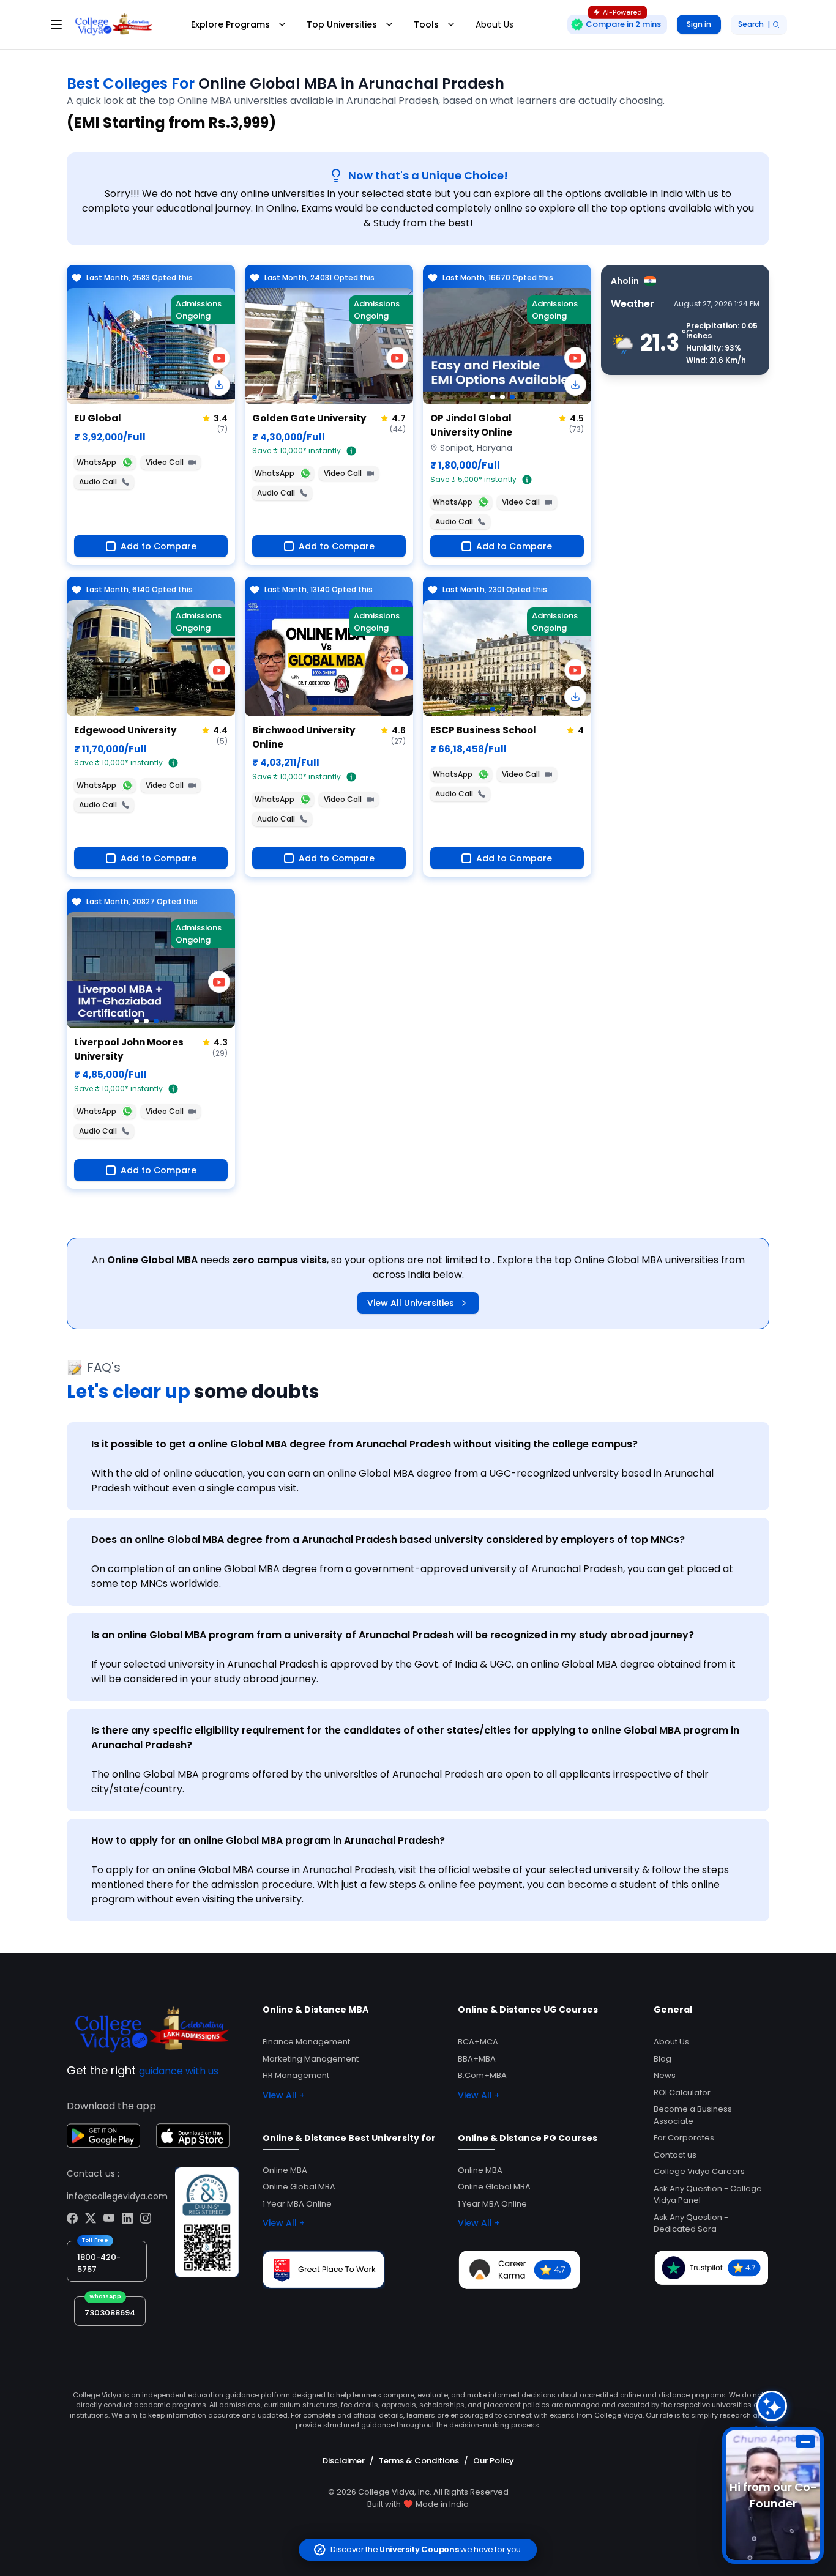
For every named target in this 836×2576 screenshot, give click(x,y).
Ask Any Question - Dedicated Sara (691, 2223)
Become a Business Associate (693, 2115)
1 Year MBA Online (297, 2204)
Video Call (165, 462)
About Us (495, 24)
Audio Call (98, 482)
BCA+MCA (478, 2042)
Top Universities (342, 24)
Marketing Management (311, 2059)
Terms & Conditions (419, 2461)
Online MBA (285, 2170)
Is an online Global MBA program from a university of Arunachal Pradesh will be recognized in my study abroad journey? (393, 1635)
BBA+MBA (477, 2059)
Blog (662, 2059)
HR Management (296, 2075)
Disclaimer (344, 2461)
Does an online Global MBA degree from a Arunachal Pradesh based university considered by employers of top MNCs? (388, 1539)
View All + (284, 2095)
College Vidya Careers (699, 2171)
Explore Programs (230, 24)
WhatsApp (96, 462)
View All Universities (411, 1303)
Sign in (699, 24)
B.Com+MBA (482, 2075)
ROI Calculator (682, 2092)
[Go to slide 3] (512, 397)
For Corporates (684, 2138)
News (665, 2075)
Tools (426, 24)
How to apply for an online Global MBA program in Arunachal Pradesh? (268, 1840)
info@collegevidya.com (117, 2196)
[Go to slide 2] (502, 397)
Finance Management (306, 2042)
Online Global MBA (299, 2187)
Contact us (675, 2155)
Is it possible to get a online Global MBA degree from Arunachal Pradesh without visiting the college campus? (364, 1444)
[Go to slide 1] (136, 397)
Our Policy (494, 2461)
